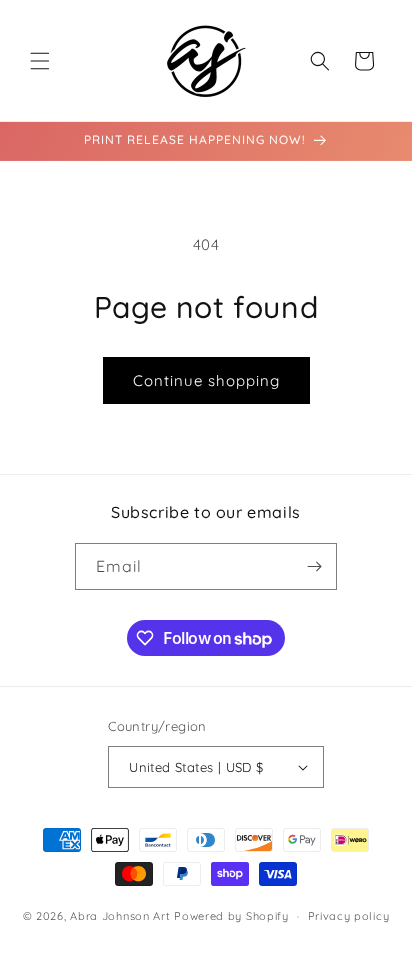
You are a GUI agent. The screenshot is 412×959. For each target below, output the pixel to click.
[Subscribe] (314, 566)
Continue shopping (206, 380)
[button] (40, 61)
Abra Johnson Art (120, 916)
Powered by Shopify (231, 916)
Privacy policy (349, 916)
